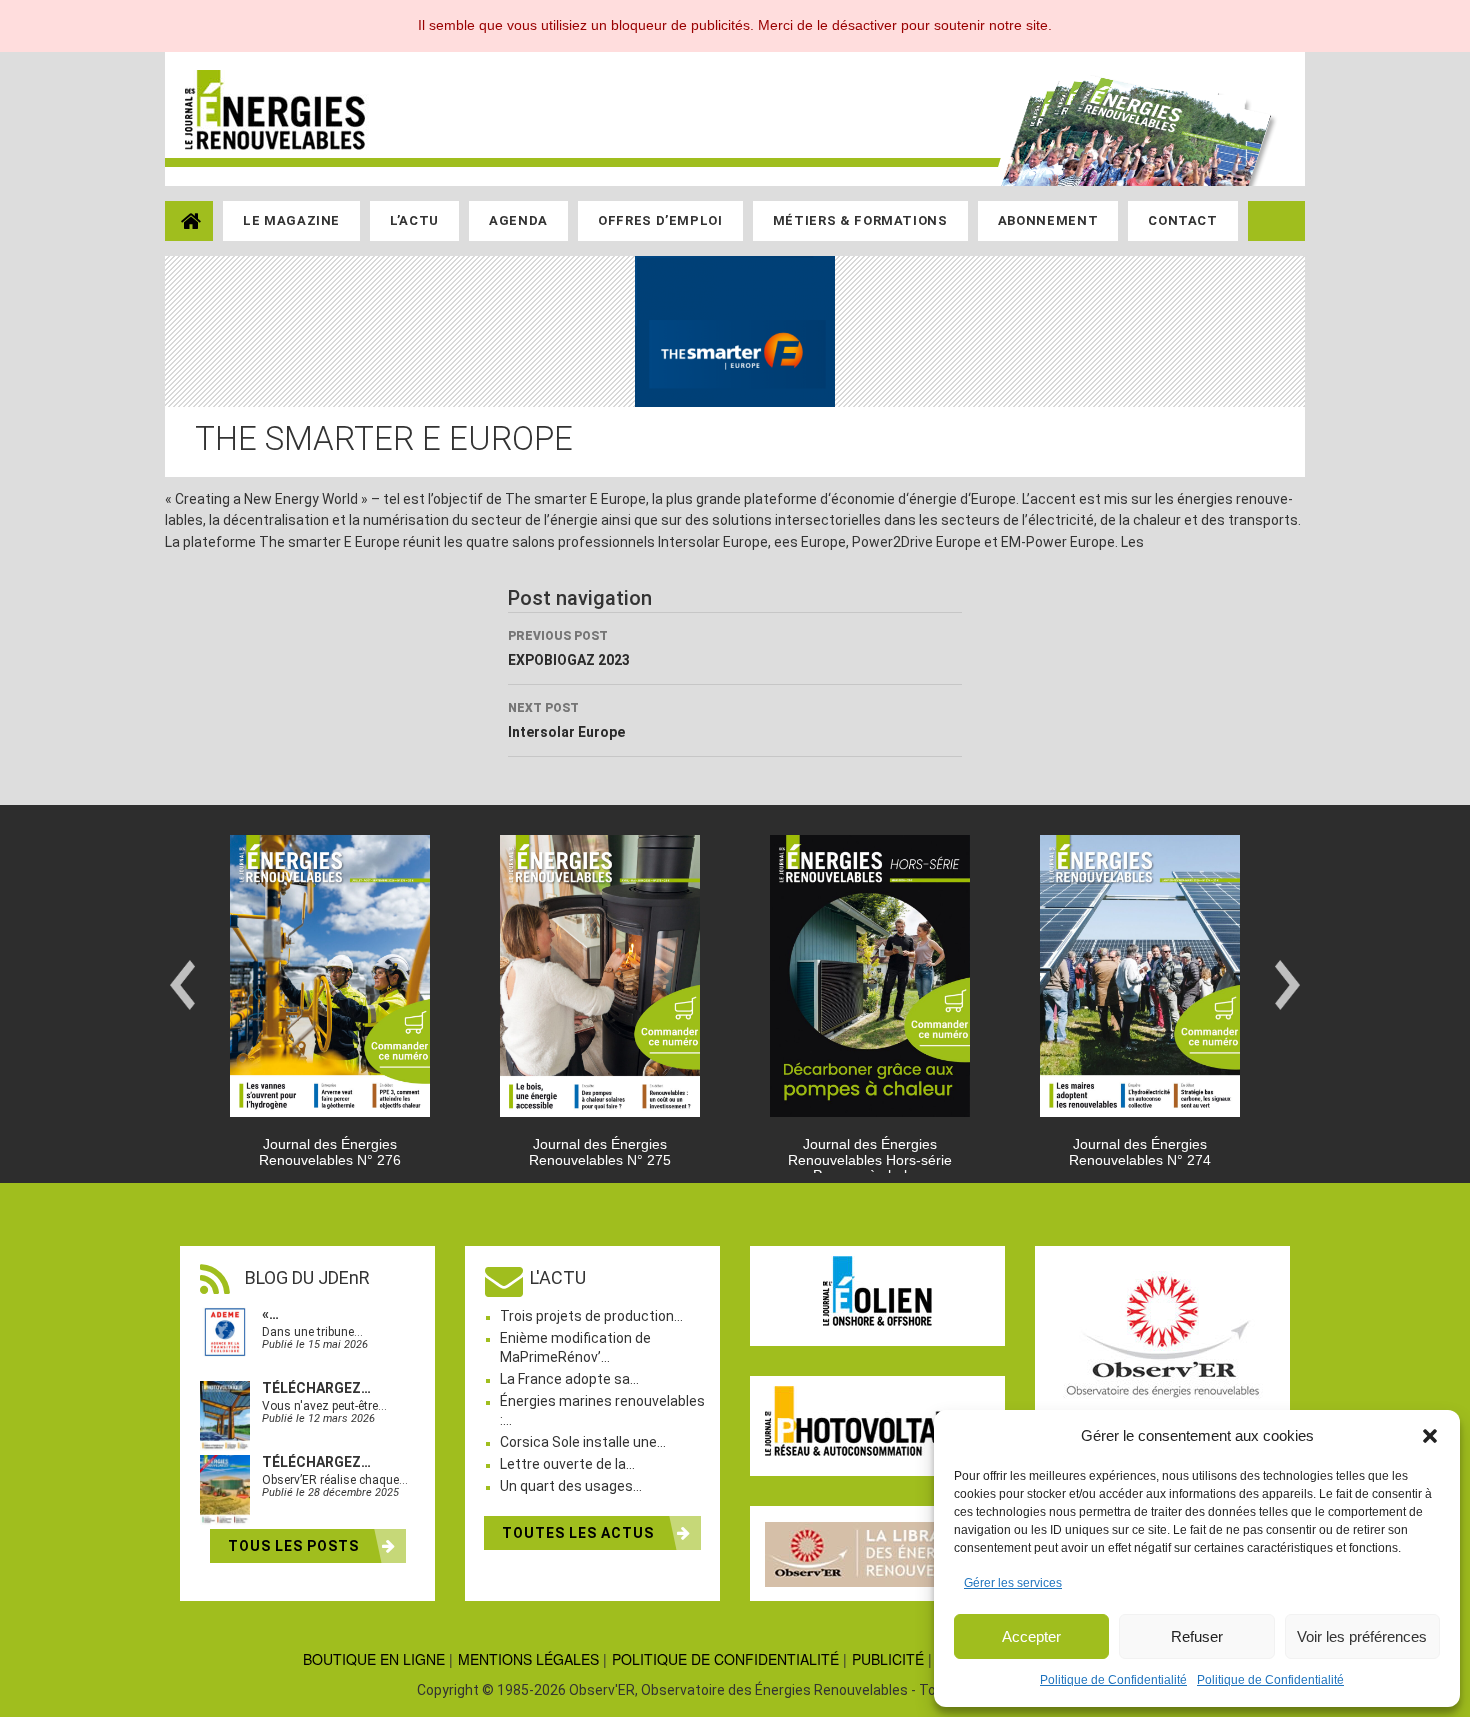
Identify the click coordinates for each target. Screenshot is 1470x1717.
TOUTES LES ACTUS (580, 1533)
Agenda (518, 220)
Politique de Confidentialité (1113, 1680)
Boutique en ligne (374, 1659)
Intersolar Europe (566, 720)
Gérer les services (1013, 1583)
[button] (1430, 1436)
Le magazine (291, 220)
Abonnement (1048, 220)
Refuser (1197, 1636)
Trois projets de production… (591, 1316)
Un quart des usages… (571, 1486)
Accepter (1031, 1636)
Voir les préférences (1362, 1636)
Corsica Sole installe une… (583, 1442)
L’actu (414, 220)
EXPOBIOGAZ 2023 (569, 648)
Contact (1183, 220)
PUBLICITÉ (888, 1659)
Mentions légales (528, 1659)
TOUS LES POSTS (295, 1546)
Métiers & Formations (860, 220)
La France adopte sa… (569, 1379)
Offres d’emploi (660, 220)
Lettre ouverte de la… (567, 1464)
